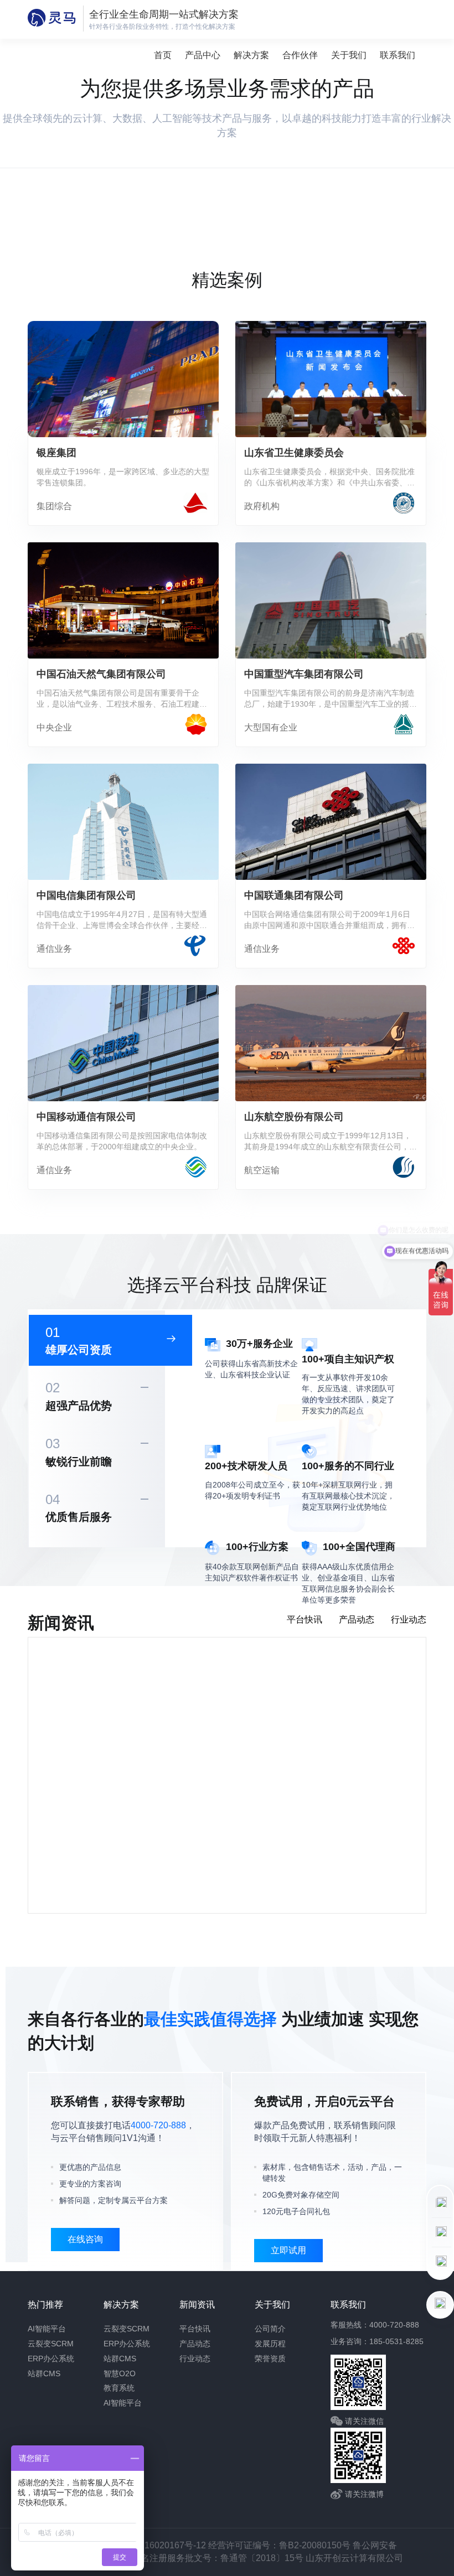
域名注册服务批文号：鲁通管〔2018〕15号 (219, 2558)
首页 (163, 55)
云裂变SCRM (51, 2344)
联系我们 (398, 55)
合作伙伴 (300, 55)
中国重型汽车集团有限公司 (304, 674)
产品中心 (203, 55)
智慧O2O (120, 2373)
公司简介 (270, 2329)
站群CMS (44, 2373)
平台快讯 (195, 2329)
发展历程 (270, 2344)
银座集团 (56, 453)
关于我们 (349, 55)
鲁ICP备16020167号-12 (159, 2545)
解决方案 (251, 55)
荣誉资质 (270, 2359)
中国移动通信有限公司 (86, 1117)
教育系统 (119, 2388)
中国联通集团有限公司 (294, 895)
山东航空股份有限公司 (294, 1117)
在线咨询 (85, 2239)
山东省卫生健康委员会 (294, 453)
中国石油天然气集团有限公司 (101, 674)
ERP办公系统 (51, 2359)
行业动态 (195, 2359)
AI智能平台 (47, 2329)
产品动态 (195, 2344)
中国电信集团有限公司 (86, 895)
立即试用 (288, 2250)
